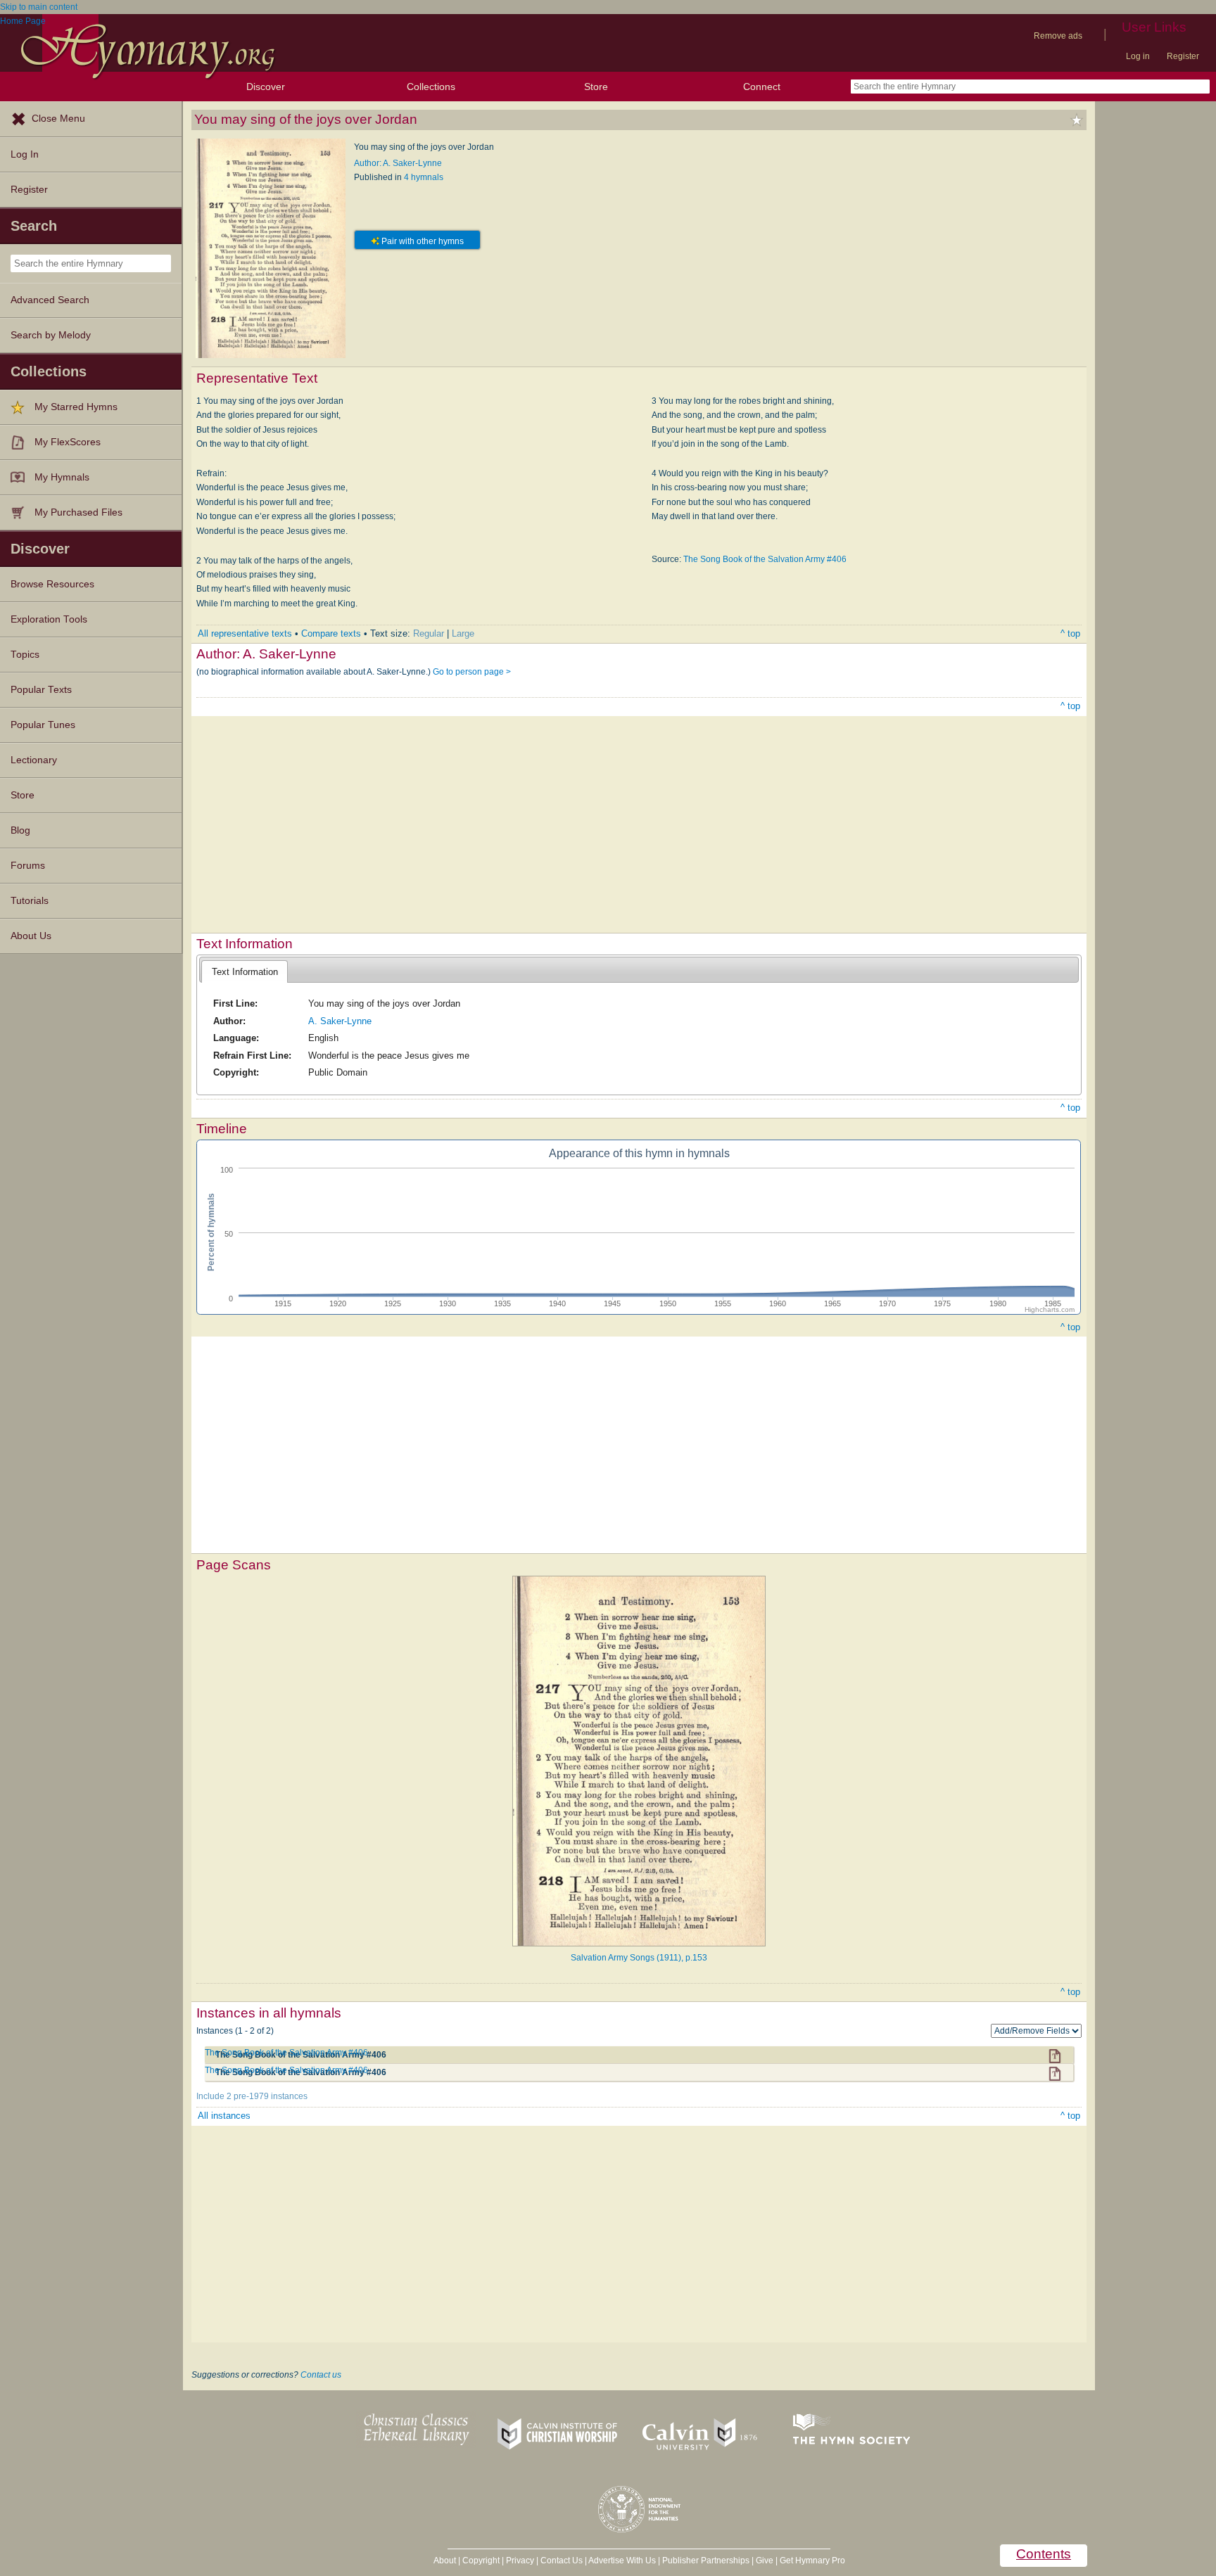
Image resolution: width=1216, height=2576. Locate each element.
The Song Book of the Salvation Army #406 (765, 559)
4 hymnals (424, 177)
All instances (224, 2116)
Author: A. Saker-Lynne (398, 163)
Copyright (481, 2561)
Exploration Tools (49, 619)
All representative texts (245, 633)
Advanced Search (50, 300)
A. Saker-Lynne (340, 1021)
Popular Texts (41, 690)
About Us (31, 936)
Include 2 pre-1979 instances (252, 2096)
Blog (20, 830)
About (445, 2561)
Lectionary (34, 760)
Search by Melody (51, 335)
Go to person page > (472, 672)
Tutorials (30, 901)
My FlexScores (68, 442)
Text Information (245, 972)
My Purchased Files (78, 512)
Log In (25, 154)
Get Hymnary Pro (812, 2561)
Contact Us (562, 2561)
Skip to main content (39, 7)
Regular (429, 633)
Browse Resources (52, 584)
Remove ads (1058, 36)
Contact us (321, 2375)
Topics (25, 655)
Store (596, 87)
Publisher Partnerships (706, 2561)
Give (765, 2561)
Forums (28, 866)
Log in (1138, 56)
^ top (1070, 633)
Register (1183, 56)
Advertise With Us (622, 2561)
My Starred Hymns (76, 407)
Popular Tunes (43, 725)
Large (463, 633)
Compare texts (331, 633)
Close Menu (58, 119)
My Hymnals (62, 477)
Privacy (520, 2561)
